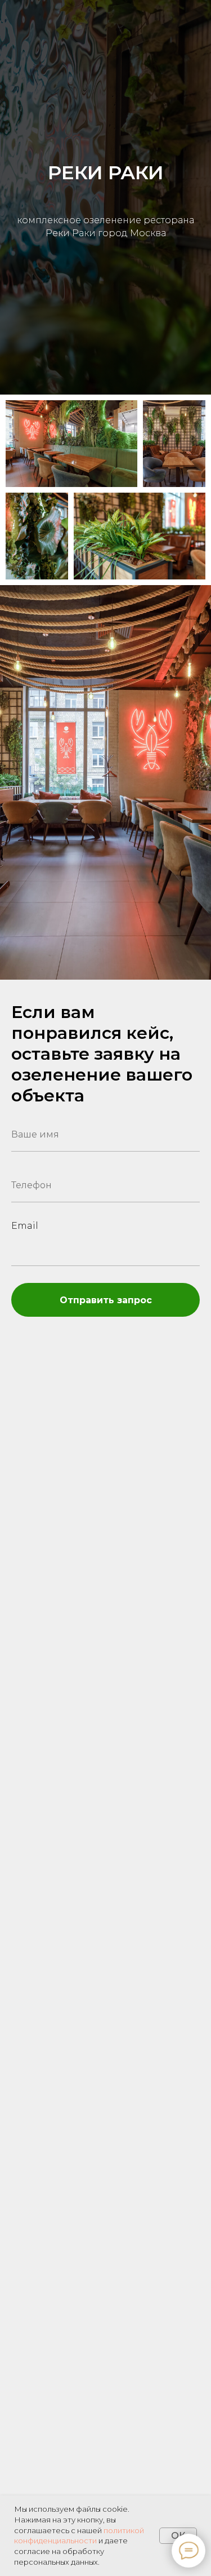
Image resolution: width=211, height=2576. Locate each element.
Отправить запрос (106, 1300)
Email (25, 1226)
